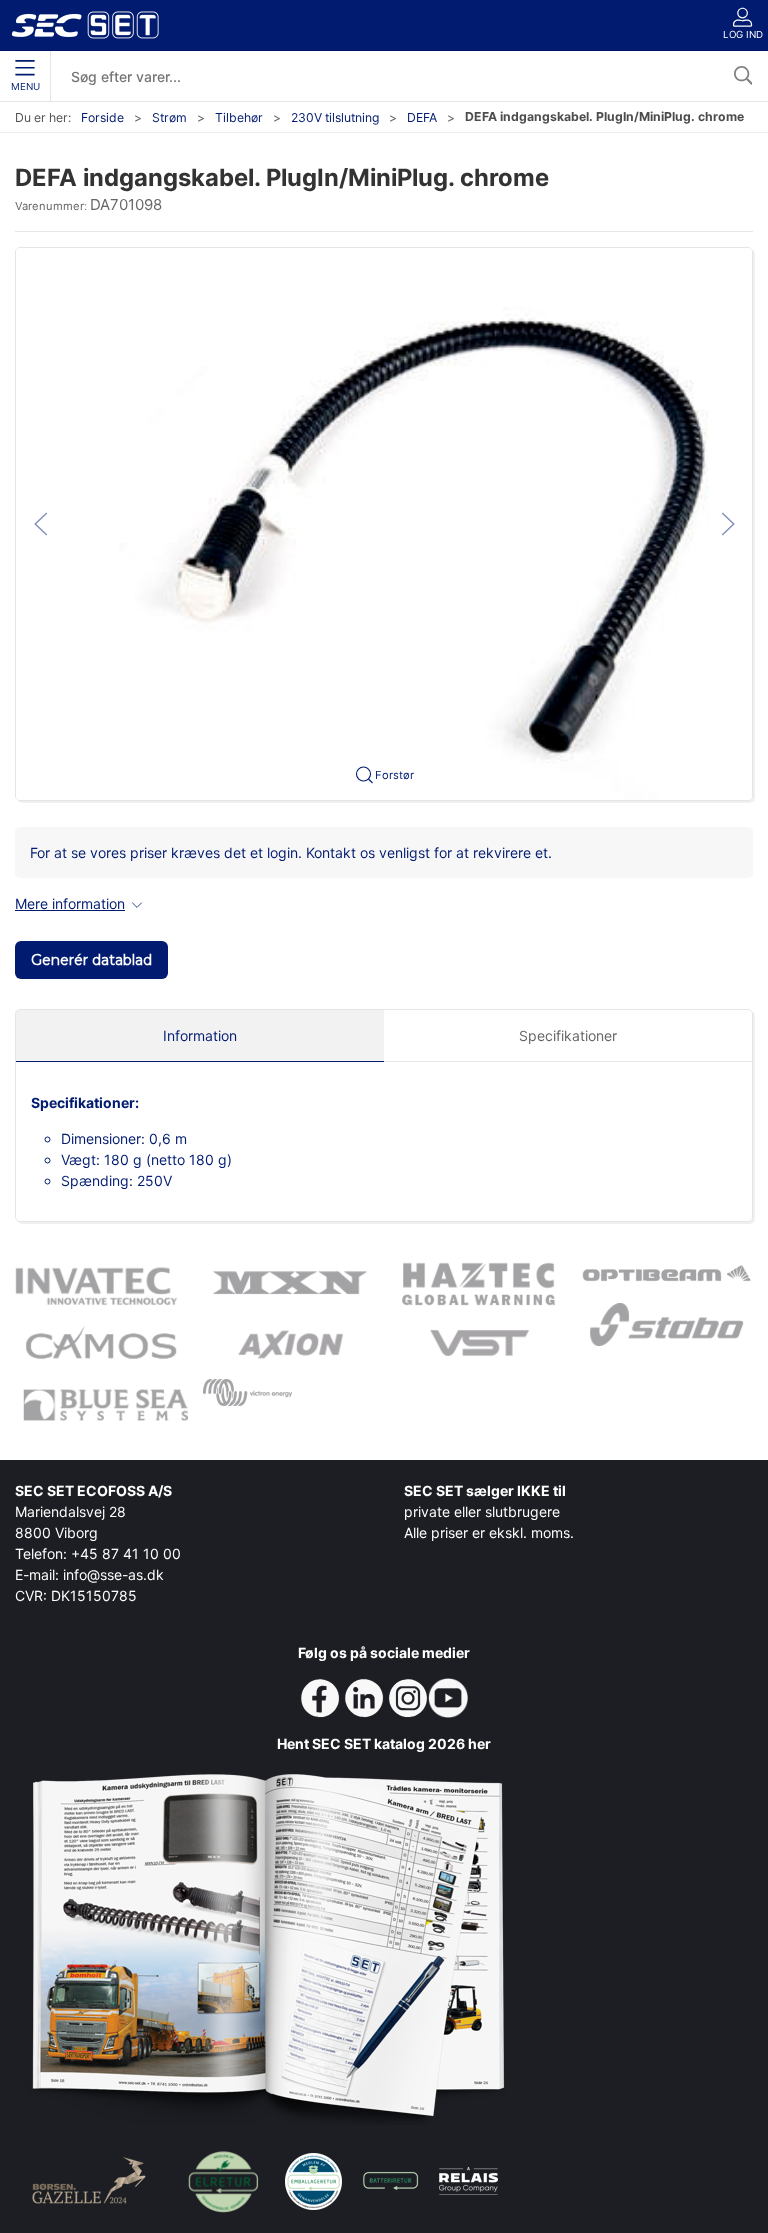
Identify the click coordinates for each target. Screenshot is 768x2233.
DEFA (422, 117)
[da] (85, 25)
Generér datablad (91, 960)
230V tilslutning (335, 117)
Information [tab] (200, 1035)
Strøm (169, 117)
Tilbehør (239, 117)
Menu (25, 86)
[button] (384, 522)
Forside (102, 117)
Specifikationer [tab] (568, 1035)
